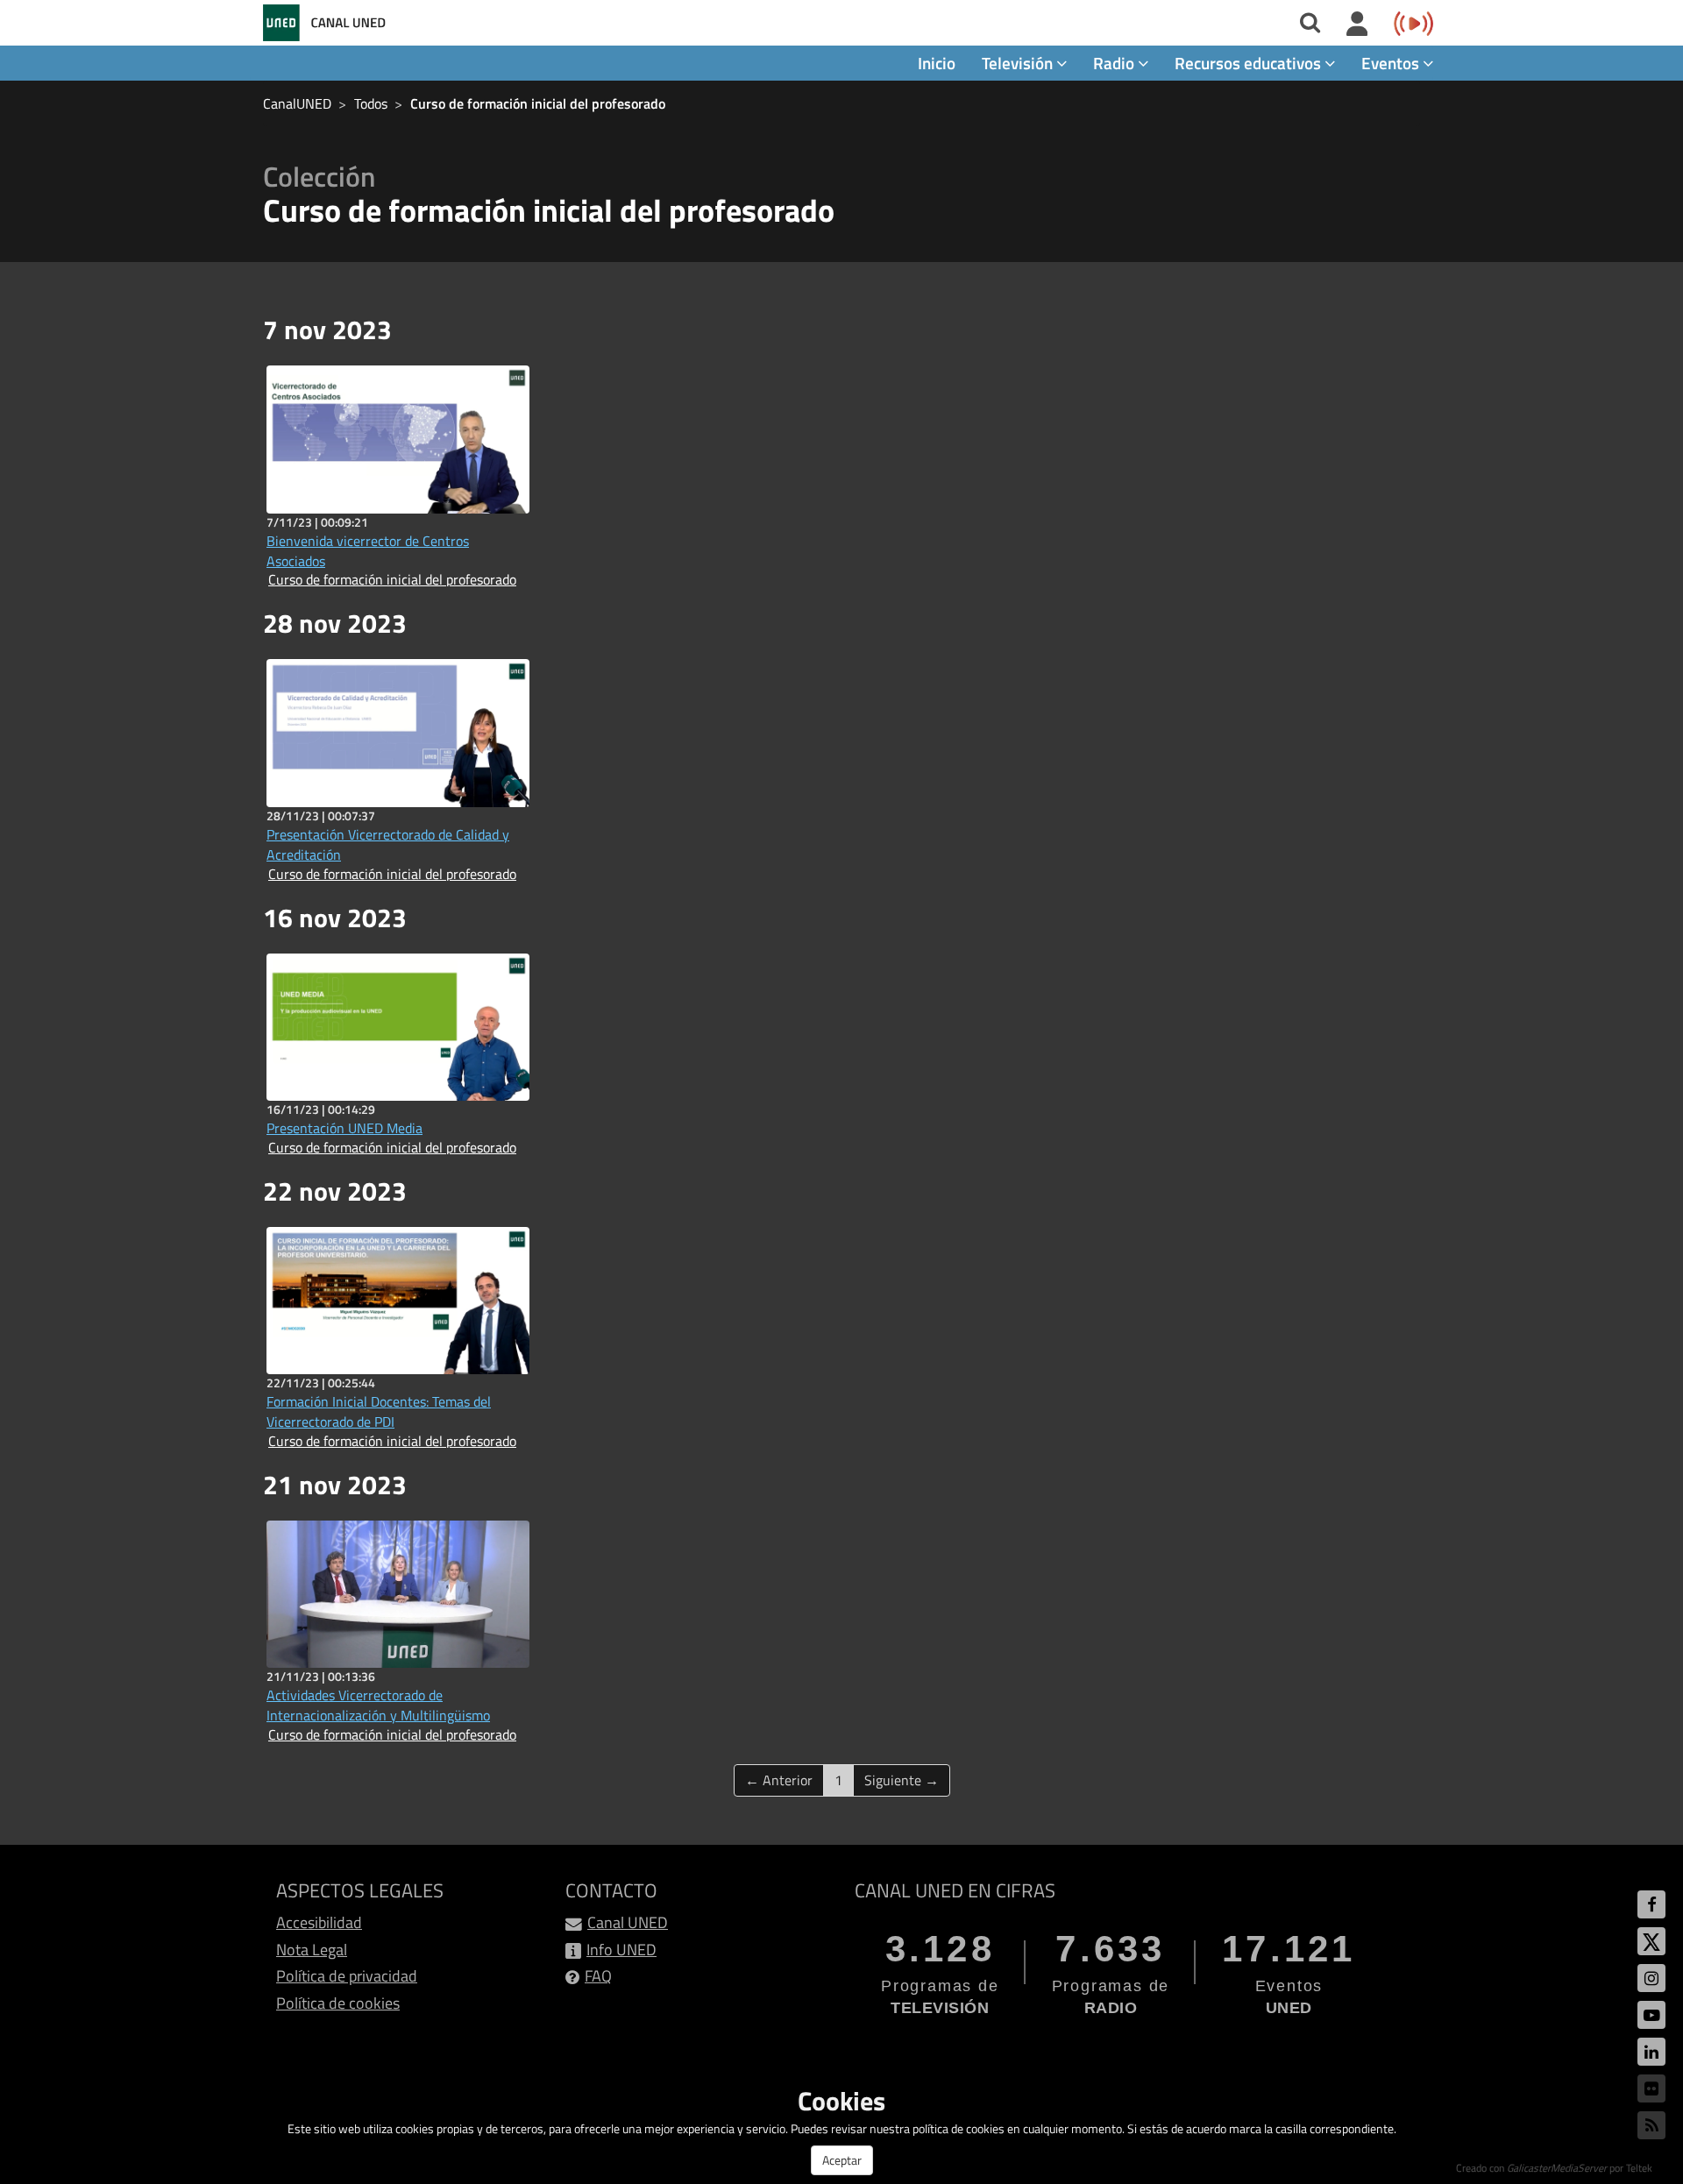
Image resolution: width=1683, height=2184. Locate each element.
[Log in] (1357, 25)
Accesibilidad (319, 1922)
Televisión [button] (1019, 63)
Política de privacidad (347, 1976)
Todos (371, 103)
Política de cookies (338, 2003)
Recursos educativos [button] (1250, 63)
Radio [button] (1115, 63)
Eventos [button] (1392, 63)
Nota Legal (312, 1950)
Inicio (937, 63)
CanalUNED (297, 103)
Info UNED (621, 1950)
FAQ (598, 1976)
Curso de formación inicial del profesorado (538, 103)
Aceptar (842, 2160)
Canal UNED (628, 1922)
